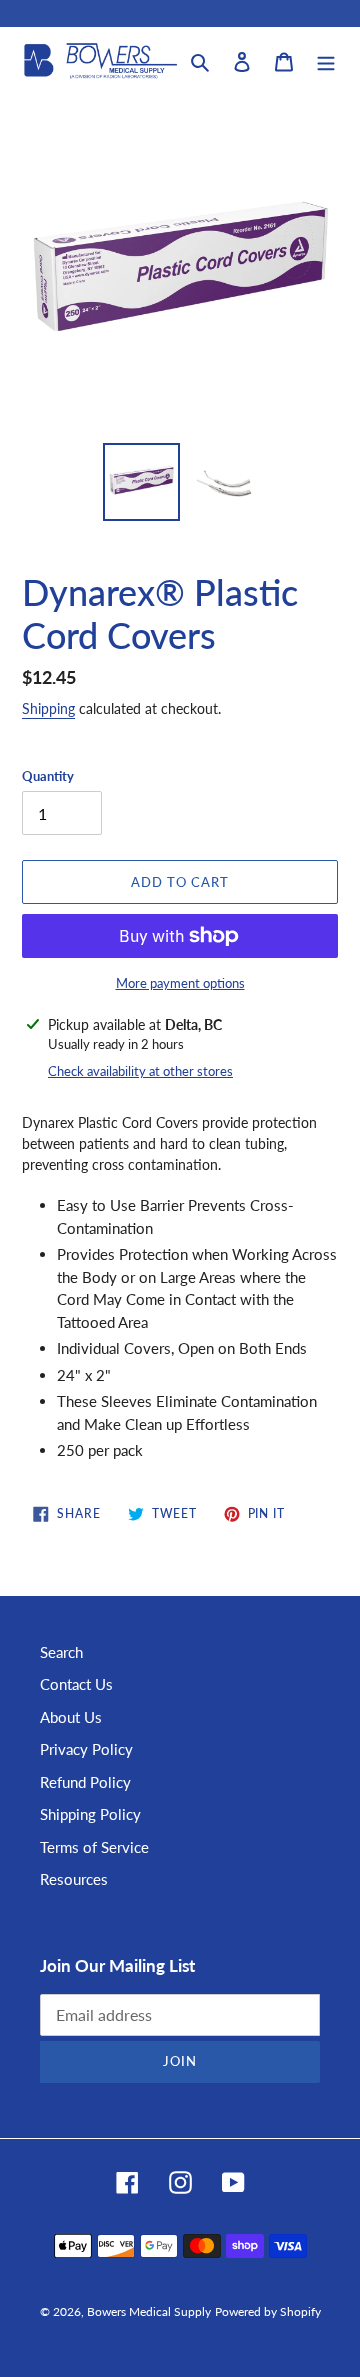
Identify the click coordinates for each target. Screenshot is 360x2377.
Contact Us (76, 1684)
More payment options (180, 983)
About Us (71, 1717)
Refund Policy (85, 1782)
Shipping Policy (90, 1814)
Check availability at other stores (140, 1071)
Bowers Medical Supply (149, 2311)
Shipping (48, 708)
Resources (74, 1879)
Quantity (48, 776)
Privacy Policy (86, 1749)
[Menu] (326, 60)
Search (61, 1652)
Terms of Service (94, 1847)
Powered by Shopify (268, 2311)
